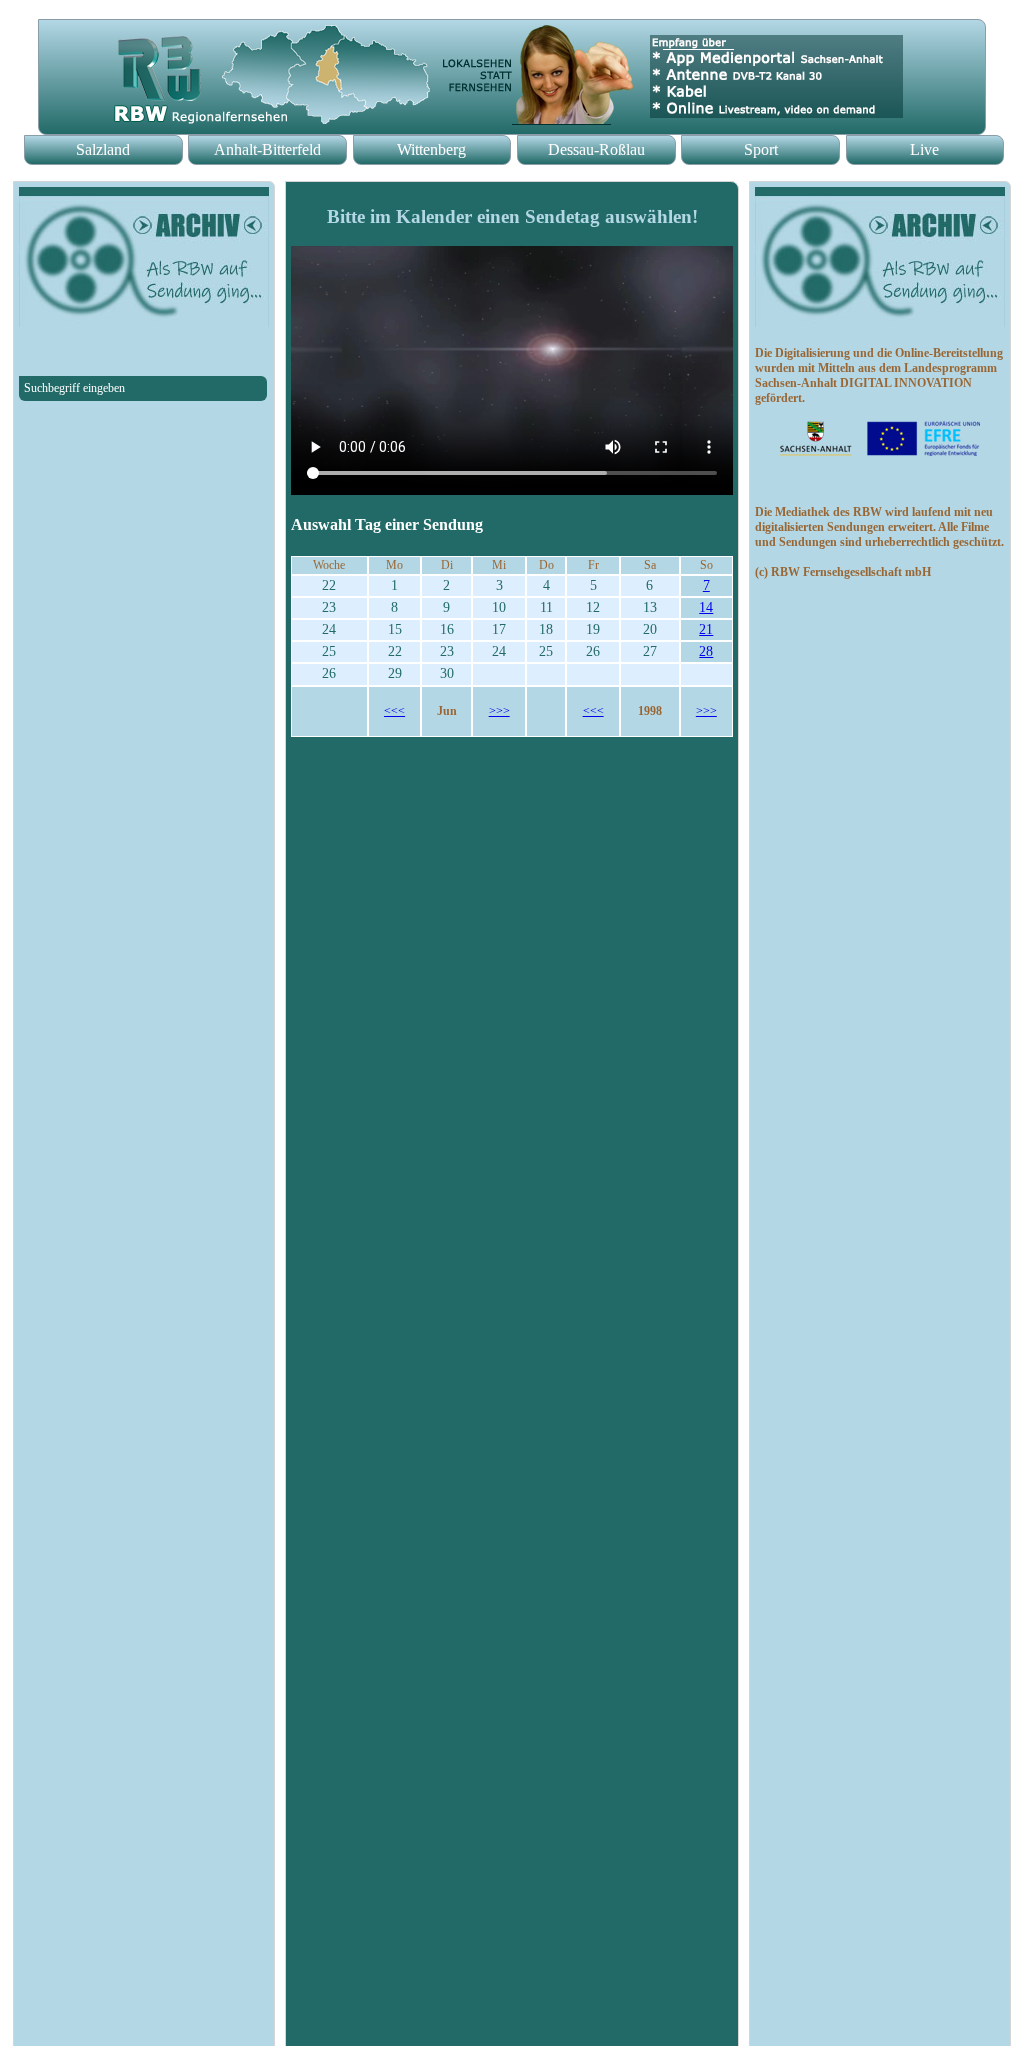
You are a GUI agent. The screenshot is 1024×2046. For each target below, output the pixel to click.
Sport (761, 149)
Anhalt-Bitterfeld (267, 149)
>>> (499, 711)
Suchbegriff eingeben (74, 388)
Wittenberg (431, 149)
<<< (394, 711)
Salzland (103, 149)
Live (924, 149)
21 (706, 629)
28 (706, 651)
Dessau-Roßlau (596, 149)
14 (706, 607)
